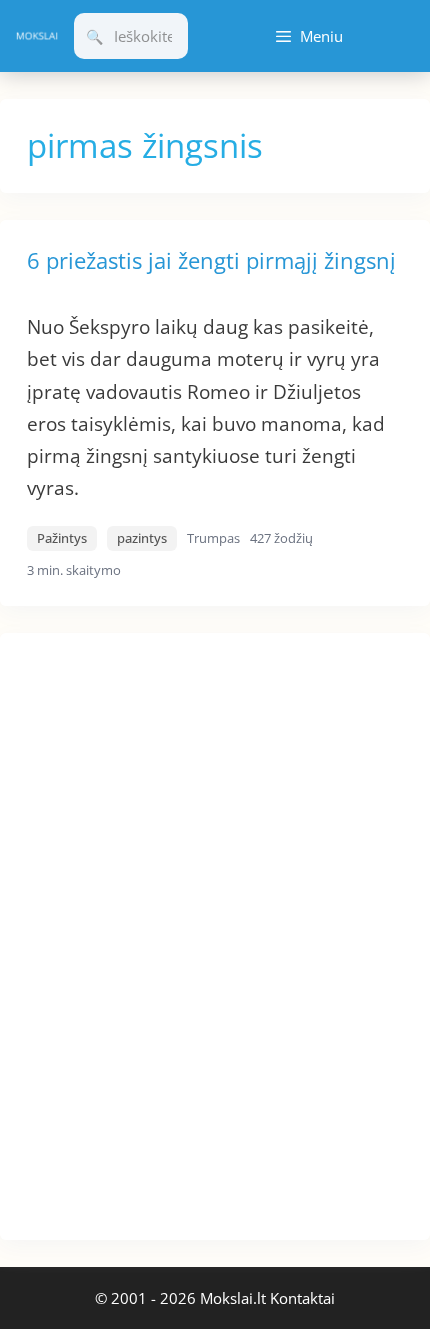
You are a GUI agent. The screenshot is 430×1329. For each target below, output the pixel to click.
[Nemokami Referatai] (37, 36)
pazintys (142, 538)
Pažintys (62, 538)
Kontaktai (302, 1298)
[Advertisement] (150, 933)
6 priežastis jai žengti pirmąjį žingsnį (211, 260)
